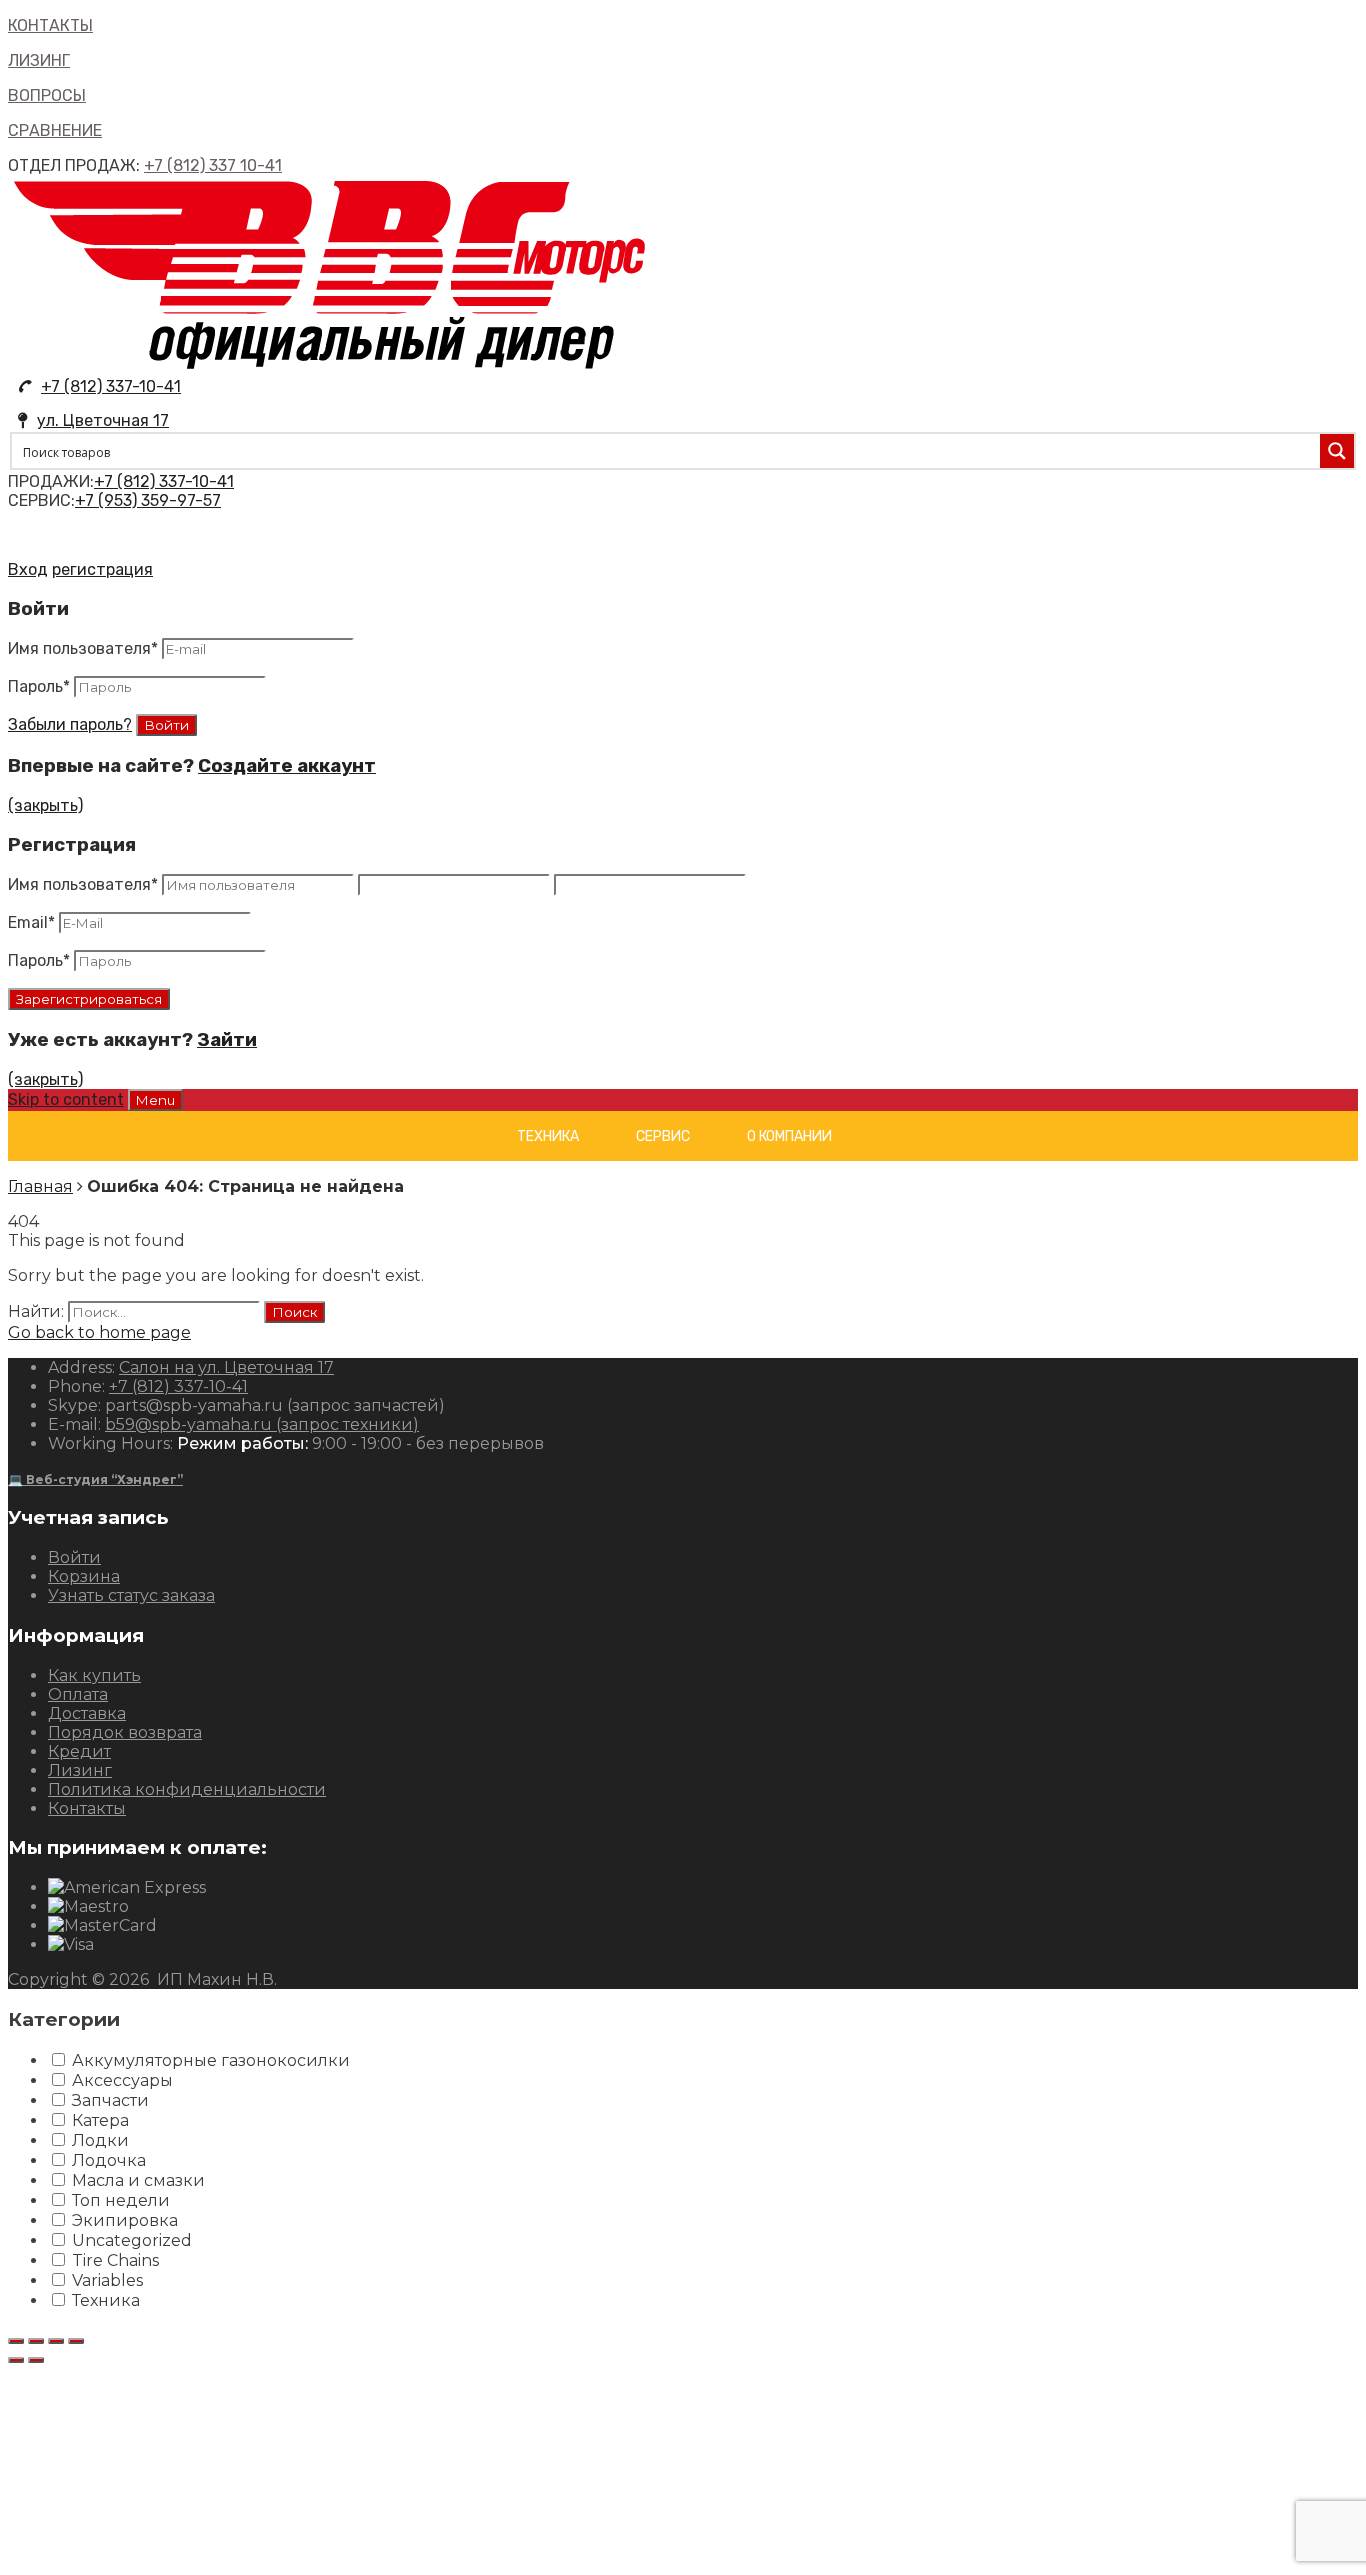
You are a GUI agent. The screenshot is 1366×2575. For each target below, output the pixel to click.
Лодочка (109, 2160)
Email (31, 922)
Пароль (39, 686)
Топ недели (121, 2200)
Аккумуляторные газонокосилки (211, 2060)
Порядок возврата (125, 1732)
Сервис (663, 1136)
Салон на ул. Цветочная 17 (226, 1367)
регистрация (102, 569)
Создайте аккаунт (287, 766)
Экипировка (125, 2220)
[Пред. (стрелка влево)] (16, 2360)
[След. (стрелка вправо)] (36, 2360)
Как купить (94, 1675)
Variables (107, 2280)
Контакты (87, 1808)
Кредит (79, 1751)
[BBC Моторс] (330, 367)
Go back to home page (99, 1332)
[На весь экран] (56, 2341)
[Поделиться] (36, 2341)
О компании (789, 1136)
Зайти (227, 1040)
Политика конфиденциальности (187, 1789)
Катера (100, 2120)
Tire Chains (115, 2260)
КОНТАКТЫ (50, 25)
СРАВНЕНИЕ (55, 130)
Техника (548, 1136)
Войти (74, 1557)
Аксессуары (122, 2080)
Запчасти (110, 2100)
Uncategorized (132, 2240)
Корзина (84, 1576)
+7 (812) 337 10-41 (213, 165)
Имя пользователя (83, 648)
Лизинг (80, 1770)
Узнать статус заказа (131, 1595)
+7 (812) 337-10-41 (111, 386)
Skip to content (66, 1099)
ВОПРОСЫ (47, 95)
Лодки (100, 2140)
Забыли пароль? (70, 724)
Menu (155, 1100)
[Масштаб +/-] (76, 2341)
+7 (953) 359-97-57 (148, 500)
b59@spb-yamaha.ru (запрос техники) (262, 1424)
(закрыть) (45, 805)
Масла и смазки (138, 2180)
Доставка (87, 1713)
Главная (40, 1186)
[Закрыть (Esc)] (16, 2341)
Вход (28, 569)
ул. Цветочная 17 (103, 420)
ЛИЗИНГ (39, 60)
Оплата (78, 1694)
